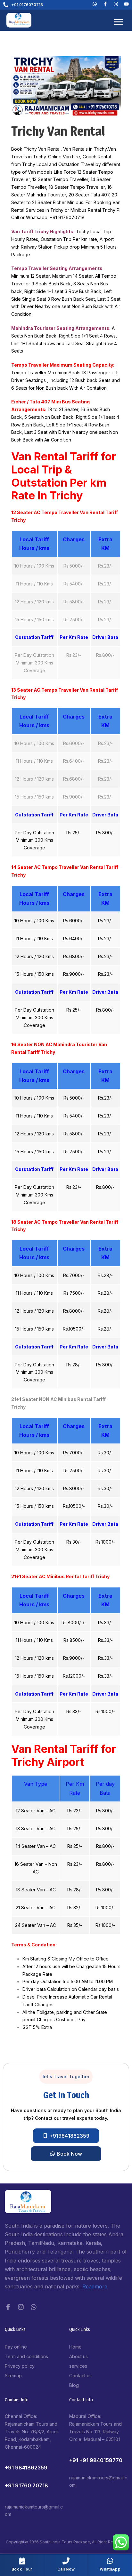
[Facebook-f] (8, 2307)
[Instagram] (21, 2307)
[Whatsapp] (95, 4)
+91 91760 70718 (26, 2485)
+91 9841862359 (26, 2468)
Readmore (95, 2286)
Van (116, 202)
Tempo (61, 179)
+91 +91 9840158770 (96, 2460)
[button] (66, 2077)
